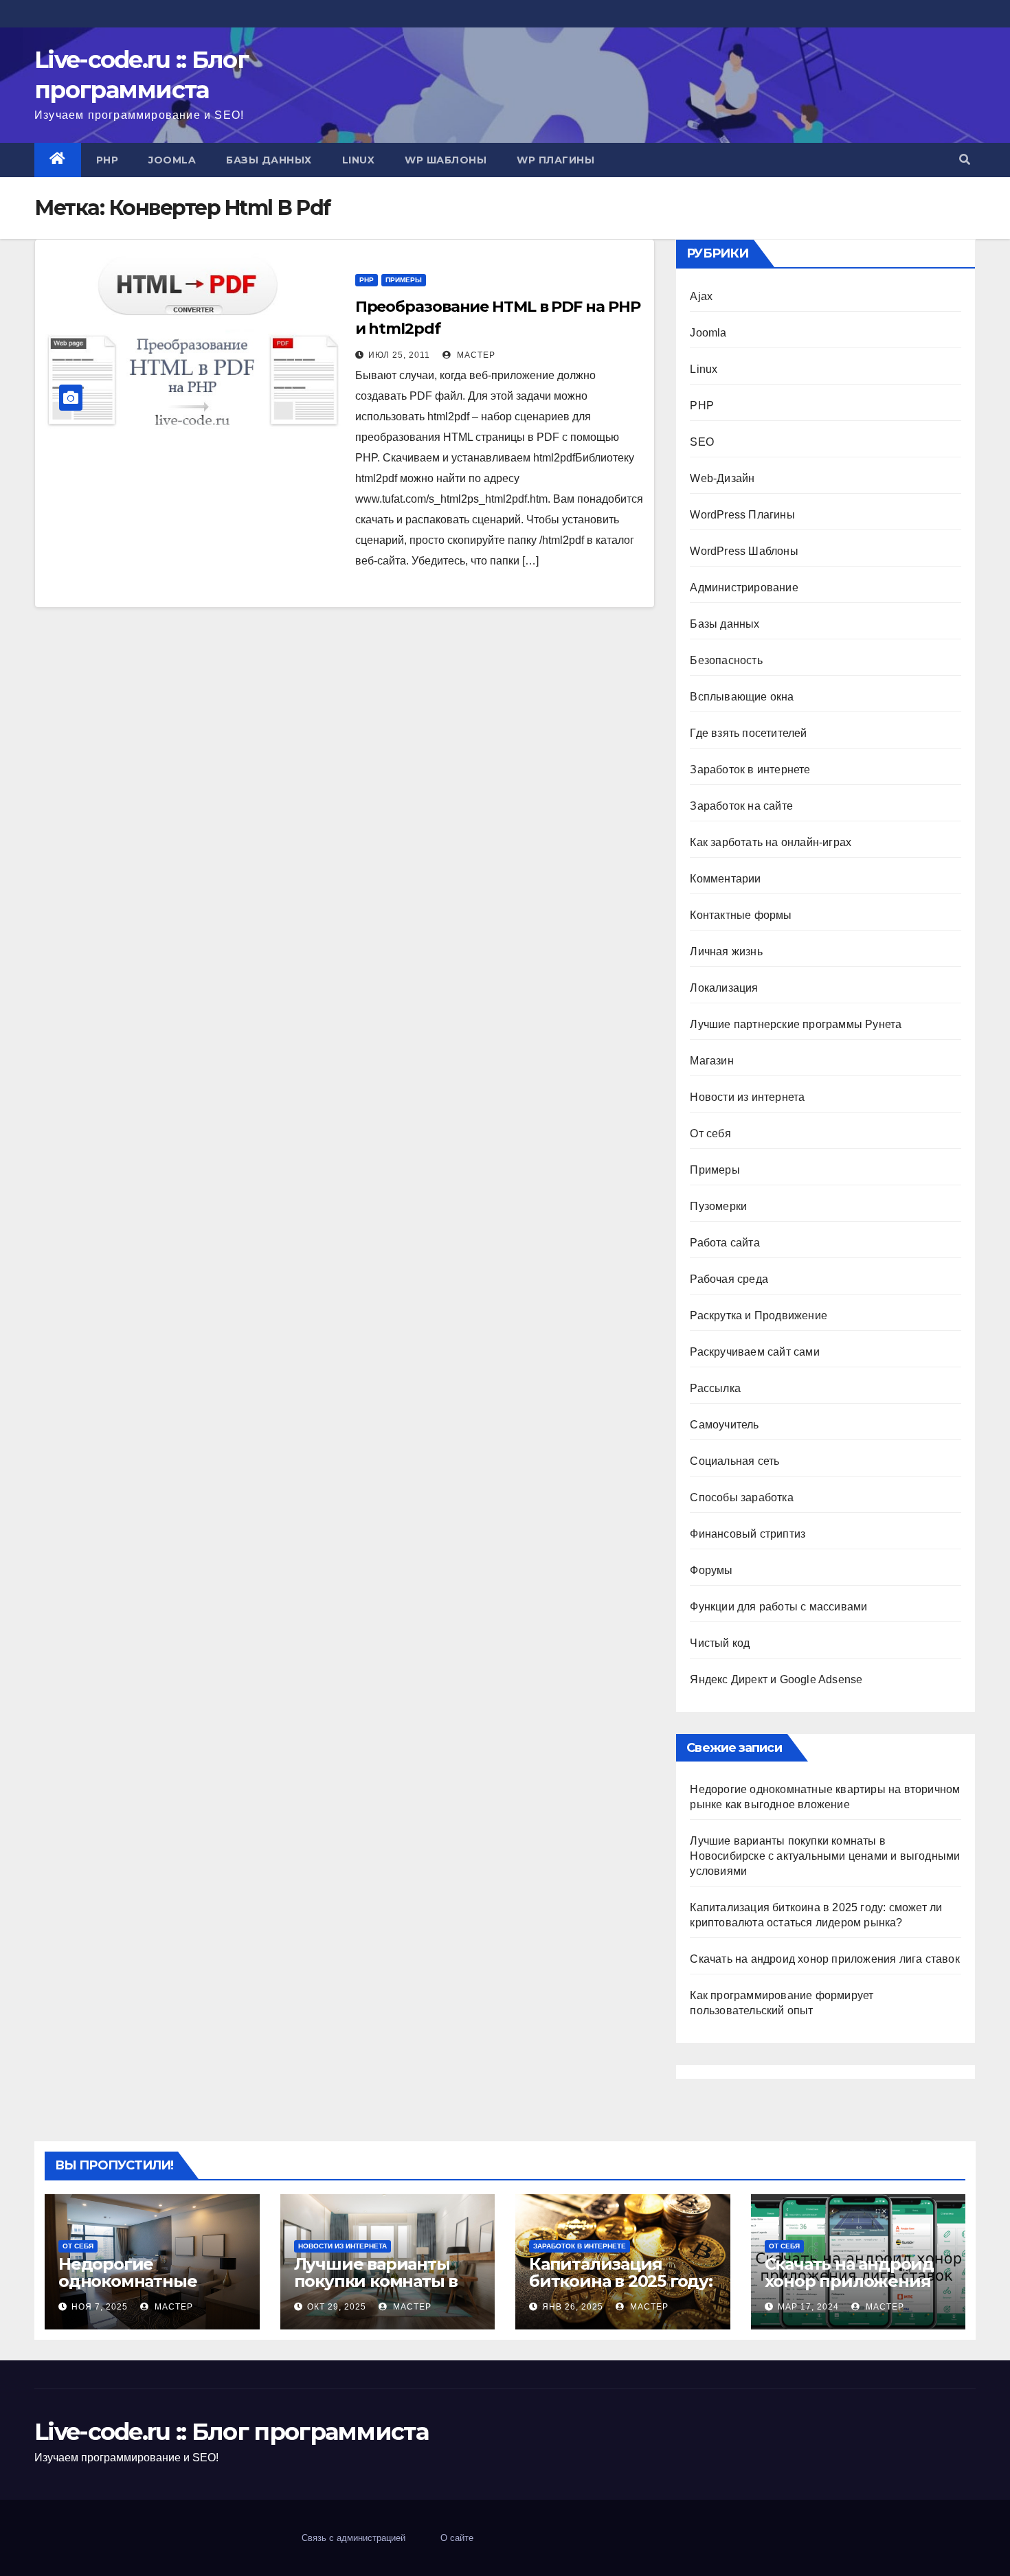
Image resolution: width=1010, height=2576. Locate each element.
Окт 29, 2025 (337, 2307)
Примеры (404, 280)
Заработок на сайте (741, 806)
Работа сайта (725, 1243)
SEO (702, 442)
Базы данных (269, 160)
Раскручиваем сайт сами (754, 1352)
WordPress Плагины (742, 515)
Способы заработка (741, 1497)
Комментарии (725, 879)
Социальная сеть (734, 1461)
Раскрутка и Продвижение (759, 1315)
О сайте (457, 2538)
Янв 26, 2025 (573, 2307)
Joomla (172, 160)
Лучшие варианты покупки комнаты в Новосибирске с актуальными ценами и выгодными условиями (825, 1856)
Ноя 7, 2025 (100, 2307)
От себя (710, 1133)
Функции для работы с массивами (778, 1607)
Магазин (711, 1061)
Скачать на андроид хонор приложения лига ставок (824, 1959)
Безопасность (726, 660)
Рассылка (715, 1388)
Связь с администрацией (353, 2538)
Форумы (711, 1570)
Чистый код (720, 1643)
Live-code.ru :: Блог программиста (231, 2432)
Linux (359, 160)
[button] (965, 160)
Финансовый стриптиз (748, 1534)
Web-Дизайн (722, 478)
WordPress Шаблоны (744, 551)
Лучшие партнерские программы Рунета (796, 1024)
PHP (108, 160)
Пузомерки (718, 1206)
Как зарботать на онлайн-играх (771, 842)
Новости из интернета (747, 1097)
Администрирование (744, 588)
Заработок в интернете (750, 770)
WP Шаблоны (446, 160)
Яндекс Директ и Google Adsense (776, 1679)
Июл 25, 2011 (399, 355)
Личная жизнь (726, 951)
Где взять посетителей (748, 733)
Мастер (475, 355)
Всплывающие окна (742, 697)
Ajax (701, 296)
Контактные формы (741, 915)
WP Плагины (555, 160)
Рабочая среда (729, 1279)
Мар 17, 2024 (808, 2307)
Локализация (724, 988)
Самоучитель (724, 1425)
